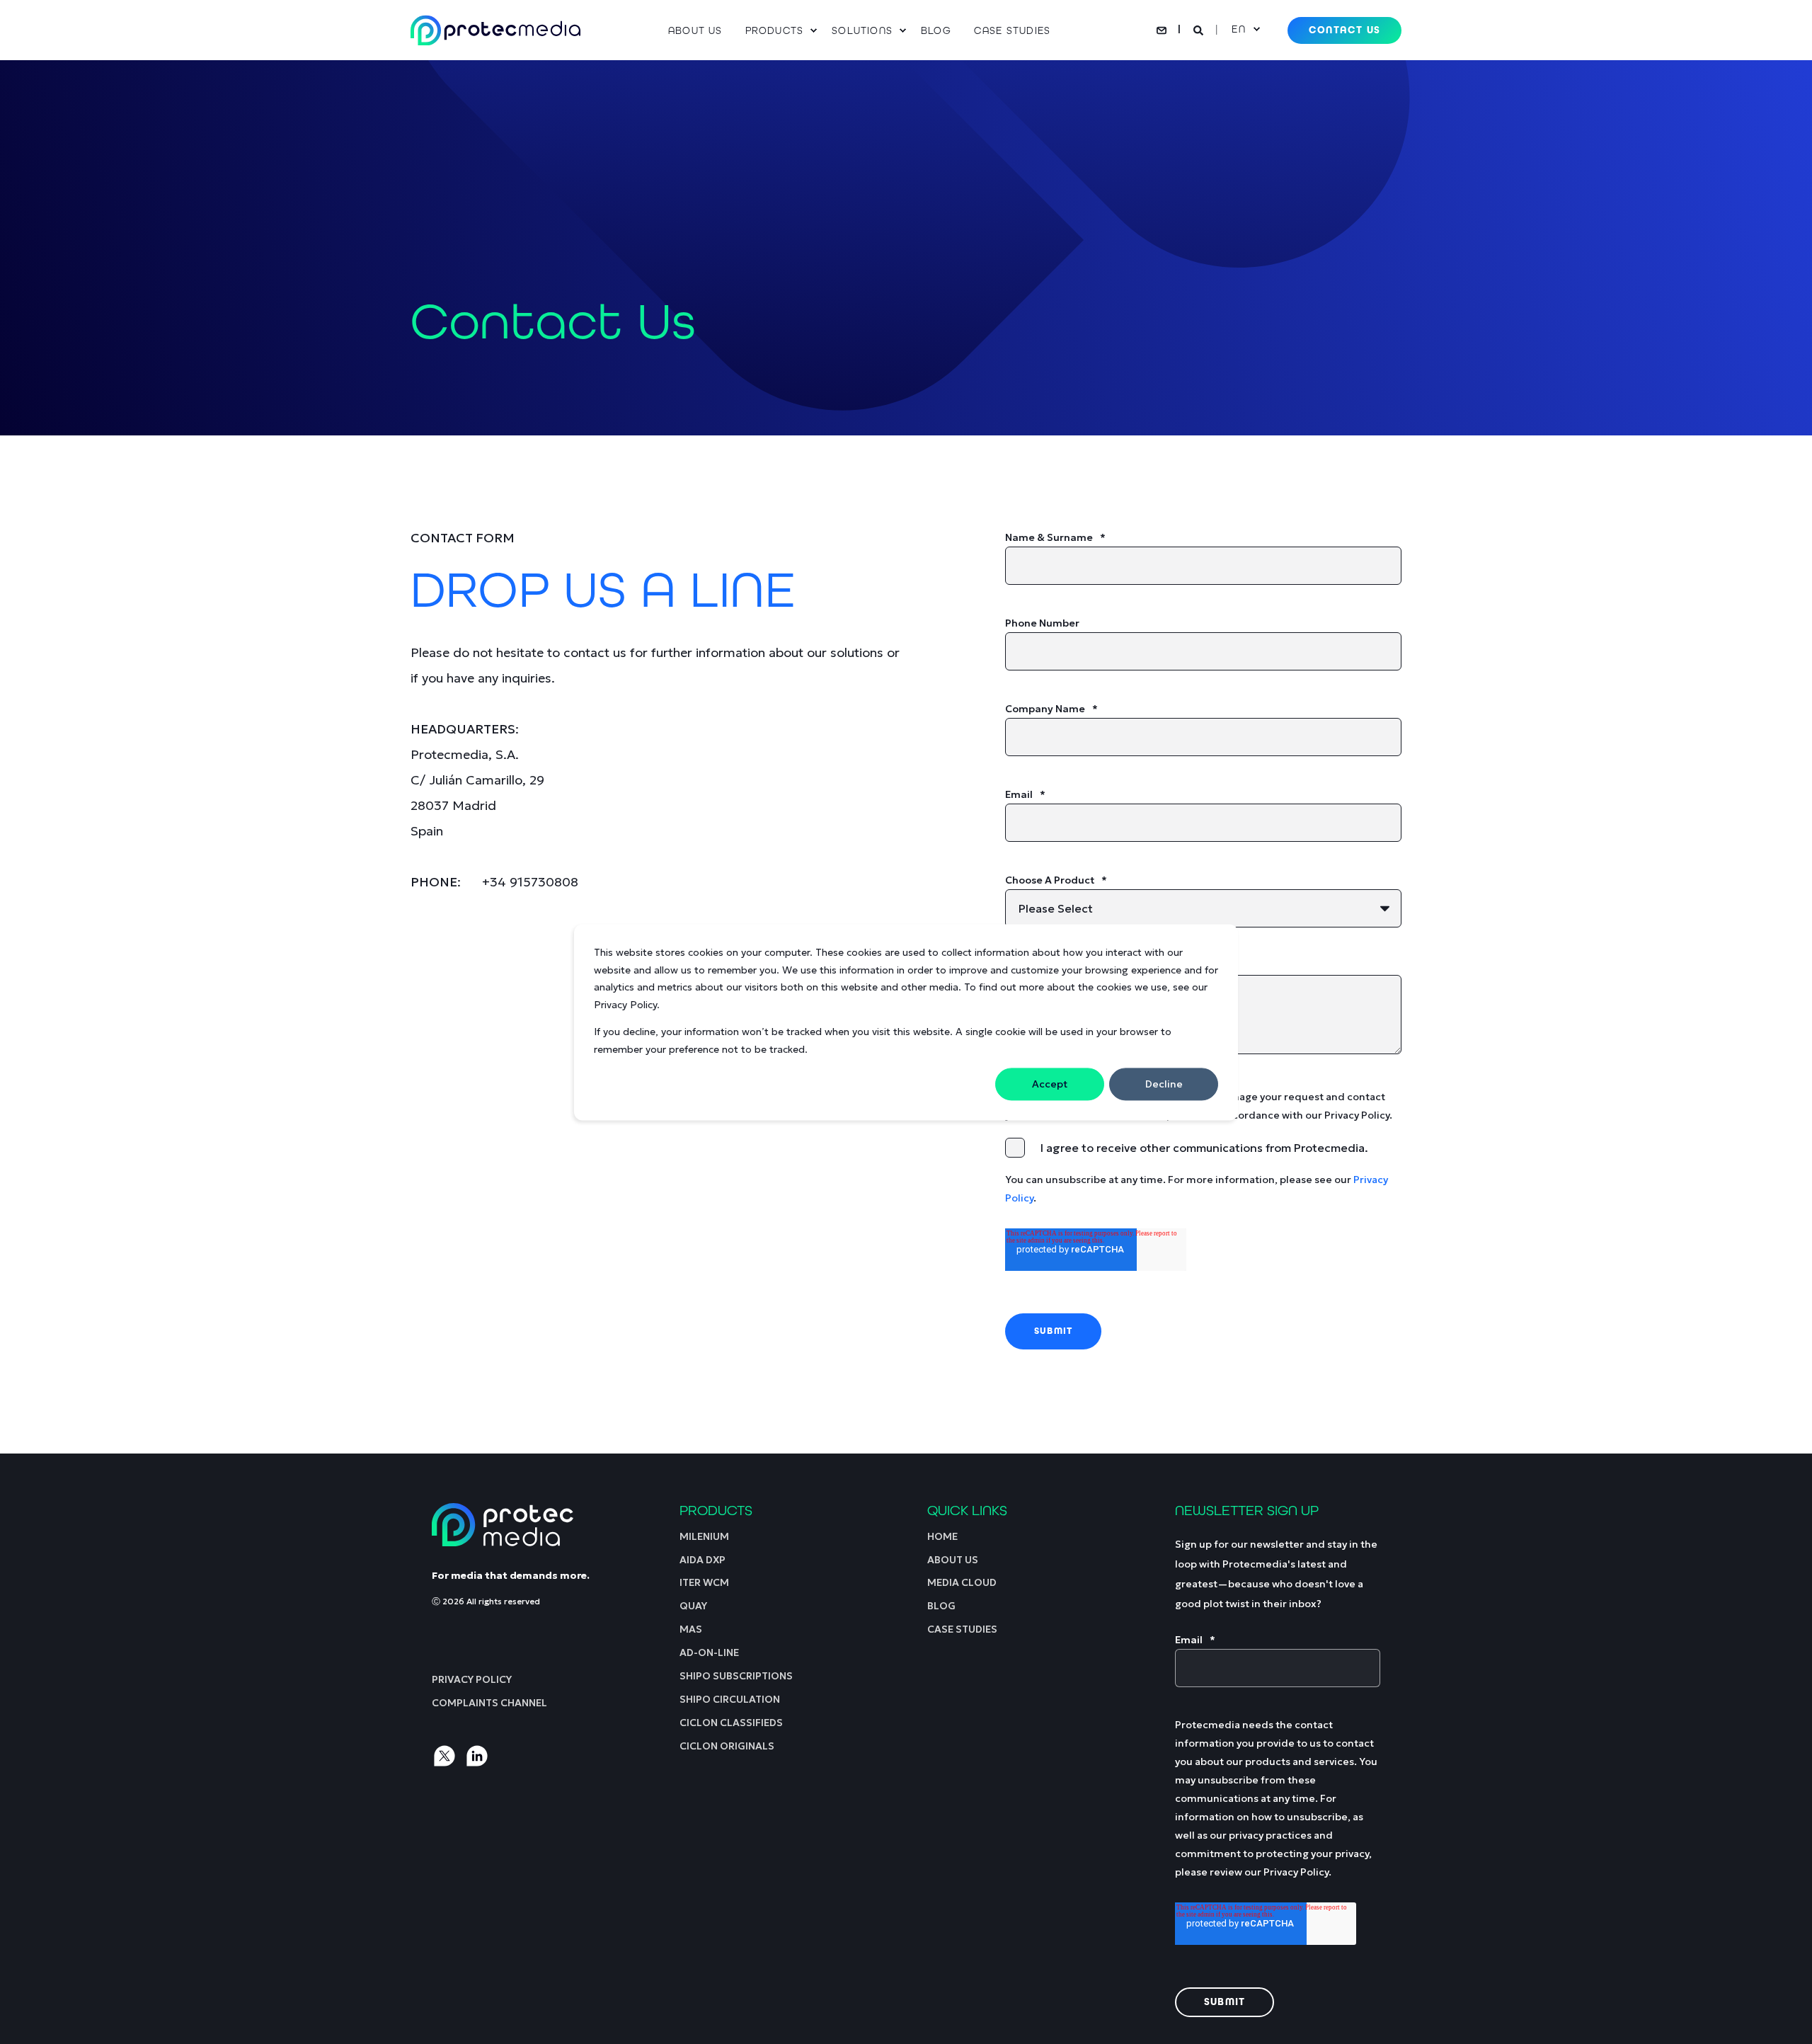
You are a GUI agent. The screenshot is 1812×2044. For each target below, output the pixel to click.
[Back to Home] (495, 30)
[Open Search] (1200, 29)
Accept (1050, 1084)
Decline (1164, 1084)
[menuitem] (701, 30)
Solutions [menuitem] (862, 30)
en (1238, 29)
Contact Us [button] (1344, 30)
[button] (28, 2016)
